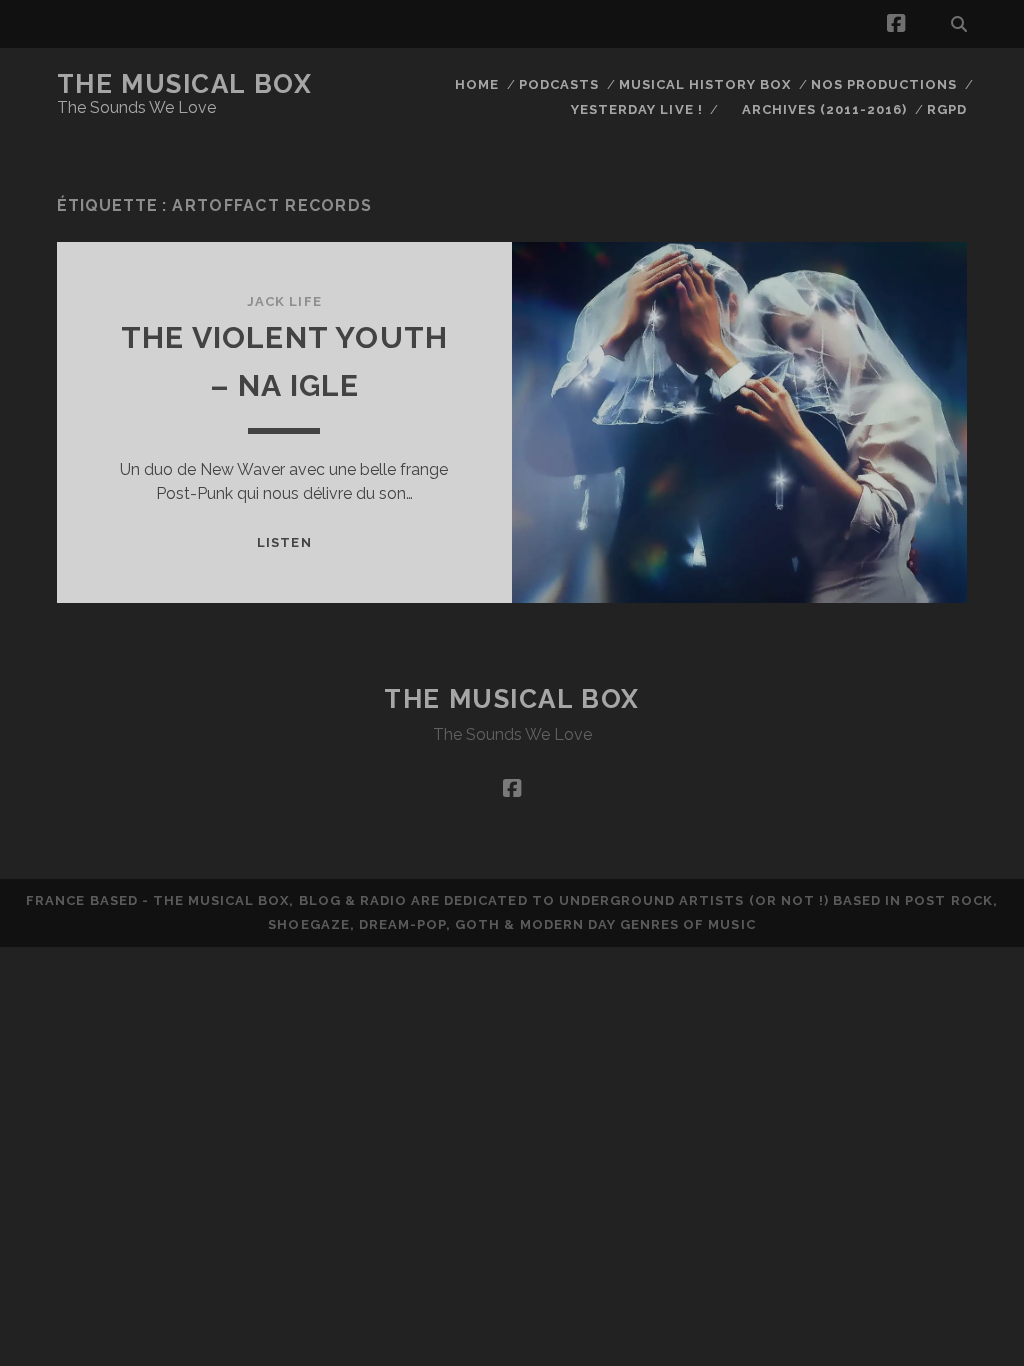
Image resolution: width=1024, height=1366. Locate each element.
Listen (284, 542)
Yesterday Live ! (637, 109)
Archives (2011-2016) (825, 109)
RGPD (947, 109)
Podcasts (559, 84)
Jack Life (284, 301)
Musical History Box (705, 84)
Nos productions (884, 84)
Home (477, 84)
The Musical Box (184, 84)
